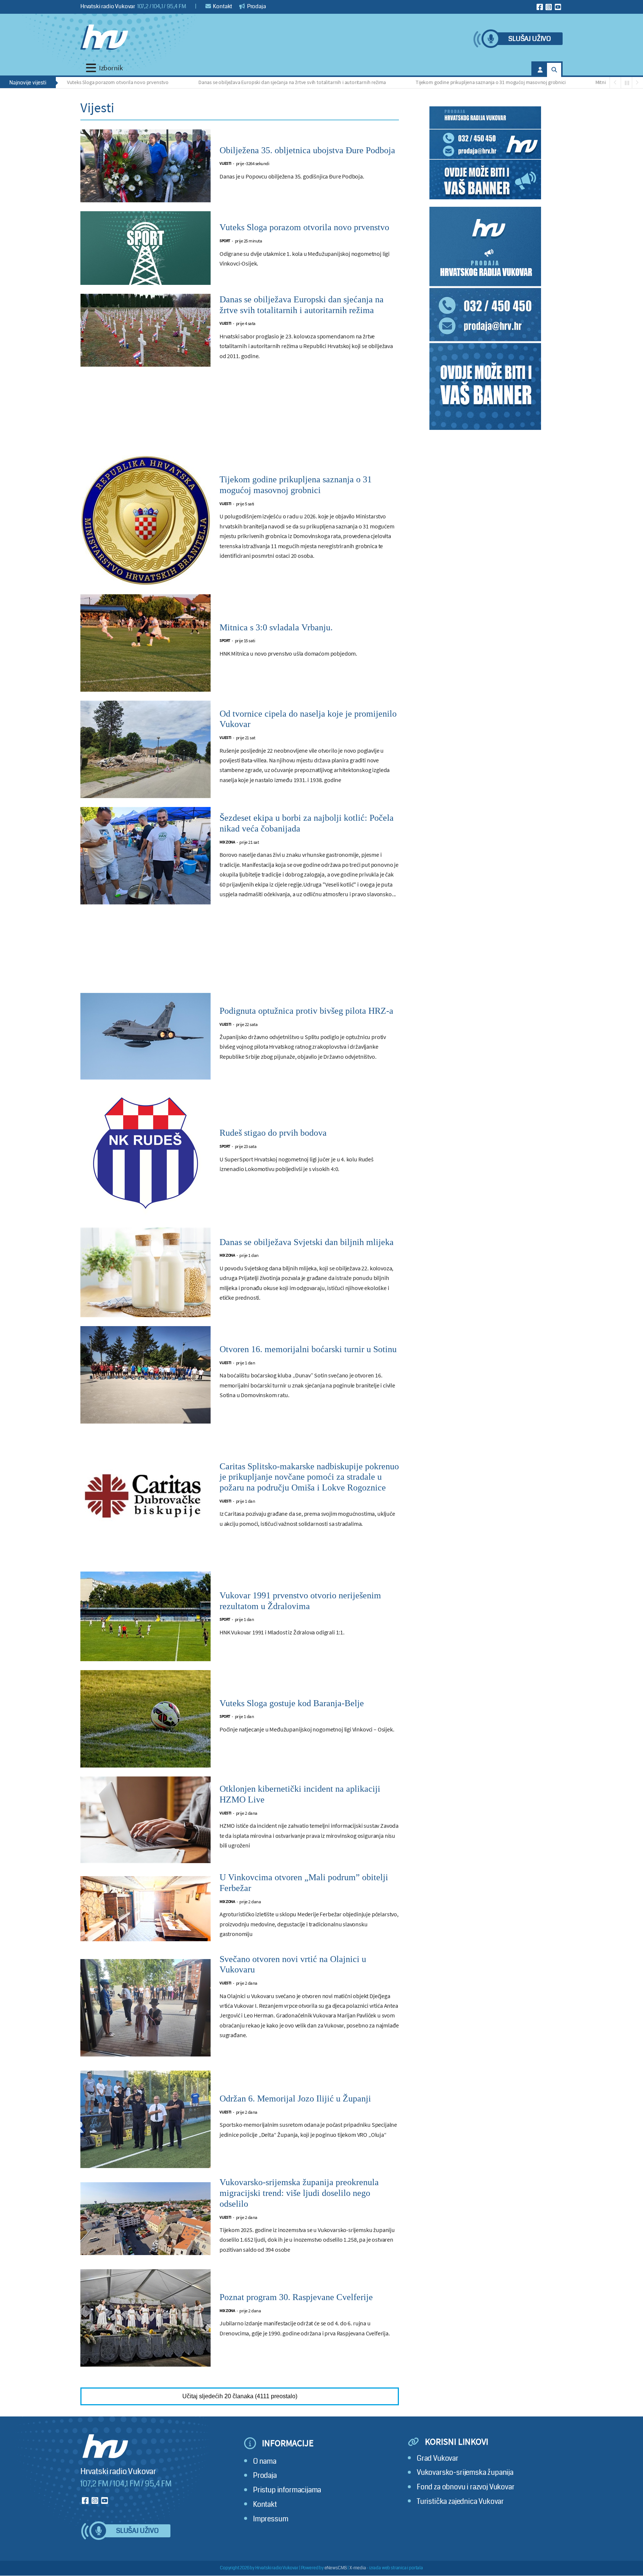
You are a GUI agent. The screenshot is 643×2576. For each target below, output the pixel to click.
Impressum (271, 2519)
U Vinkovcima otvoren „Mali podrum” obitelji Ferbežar (304, 1883)
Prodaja (256, 6)
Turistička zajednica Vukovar (460, 2501)
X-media (358, 2568)
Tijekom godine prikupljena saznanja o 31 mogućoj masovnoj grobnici (426, 82)
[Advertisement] (240, 415)
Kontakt (222, 6)
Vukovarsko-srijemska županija (465, 2472)
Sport (225, 241)
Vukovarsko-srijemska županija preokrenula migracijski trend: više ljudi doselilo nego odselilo (299, 2193)
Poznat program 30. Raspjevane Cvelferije (296, 2297)
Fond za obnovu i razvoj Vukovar (466, 2487)
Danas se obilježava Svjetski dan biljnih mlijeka (307, 1242)
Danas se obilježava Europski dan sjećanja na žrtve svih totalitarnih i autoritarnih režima (228, 82)
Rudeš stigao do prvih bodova (273, 1133)
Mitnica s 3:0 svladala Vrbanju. (563, 82)
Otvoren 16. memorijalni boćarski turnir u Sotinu (308, 1349)
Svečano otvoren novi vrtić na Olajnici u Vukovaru (293, 1964)
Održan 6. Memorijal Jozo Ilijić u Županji (295, 2099)
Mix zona (227, 842)
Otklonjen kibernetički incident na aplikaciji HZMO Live (300, 1794)
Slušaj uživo (530, 39)
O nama (265, 2461)
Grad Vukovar (438, 2458)
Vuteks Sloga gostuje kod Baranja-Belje (292, 1703)
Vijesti (225, 163)
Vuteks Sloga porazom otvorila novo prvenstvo (304, 227)
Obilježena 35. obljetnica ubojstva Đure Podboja (307, 150)
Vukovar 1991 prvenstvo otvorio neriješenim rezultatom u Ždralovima (300, 1601)
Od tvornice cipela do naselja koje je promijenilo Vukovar (308, 719)
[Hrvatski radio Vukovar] (104, 37)
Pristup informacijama (287, 2490)
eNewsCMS (336, 2568)
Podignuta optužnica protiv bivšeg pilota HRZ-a (306, 1011)
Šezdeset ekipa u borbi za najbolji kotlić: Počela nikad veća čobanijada (307, 823)
